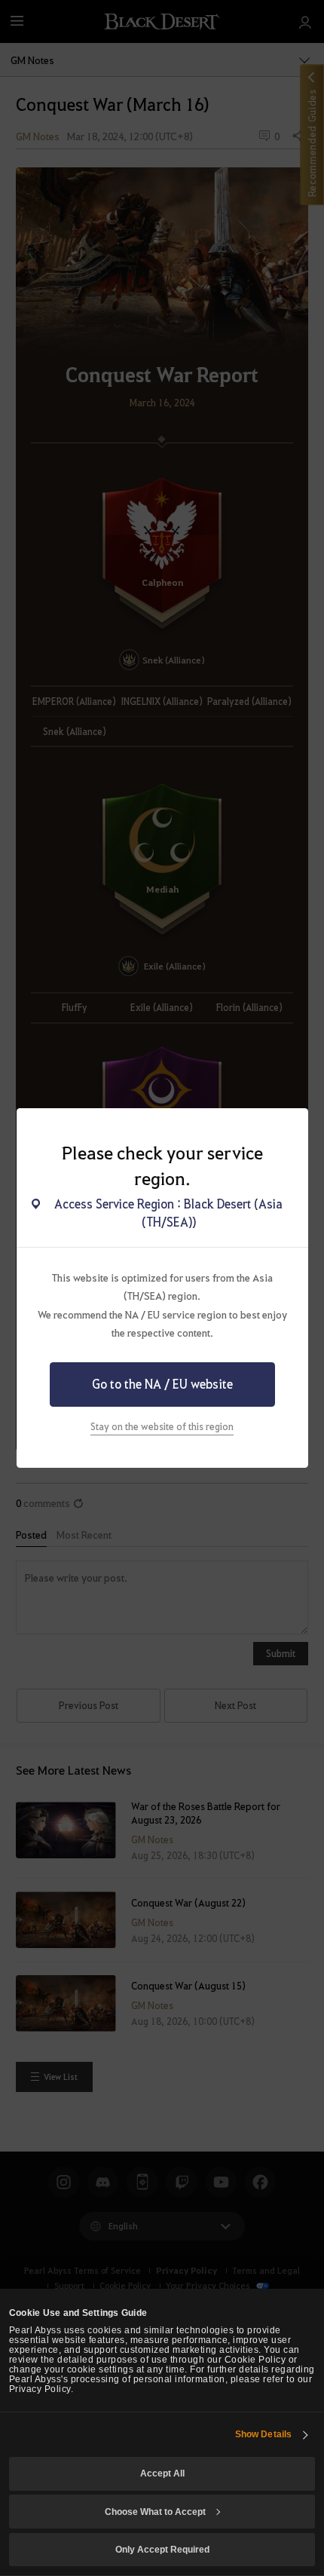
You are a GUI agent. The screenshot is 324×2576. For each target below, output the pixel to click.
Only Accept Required (162, 2549)
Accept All (162, 2473)
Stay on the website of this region (162, 1426)
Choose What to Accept (155, 2512)
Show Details (263, 2434)
